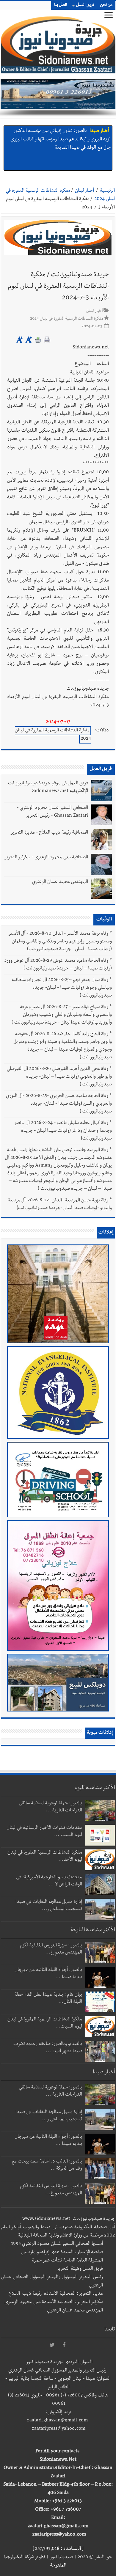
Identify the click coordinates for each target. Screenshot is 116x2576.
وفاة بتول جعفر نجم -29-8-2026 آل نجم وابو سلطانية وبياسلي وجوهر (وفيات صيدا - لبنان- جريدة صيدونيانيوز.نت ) (62, 988)
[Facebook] (64, 2345)
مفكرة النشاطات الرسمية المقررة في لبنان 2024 (53, 735)
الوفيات (104, 920)
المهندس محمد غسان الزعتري (60, 882)
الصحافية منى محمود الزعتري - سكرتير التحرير (46, 858)
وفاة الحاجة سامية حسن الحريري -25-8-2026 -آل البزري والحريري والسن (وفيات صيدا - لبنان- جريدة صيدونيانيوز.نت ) (59, 1104)
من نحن (106, 5)
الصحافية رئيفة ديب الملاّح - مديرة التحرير (49, 833)
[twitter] (52, 2345)
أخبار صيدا (99, 131)
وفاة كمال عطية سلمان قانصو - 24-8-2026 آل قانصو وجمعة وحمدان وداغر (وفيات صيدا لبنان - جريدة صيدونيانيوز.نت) (63, 1131)
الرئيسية (107, 191)
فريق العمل (85, 5)
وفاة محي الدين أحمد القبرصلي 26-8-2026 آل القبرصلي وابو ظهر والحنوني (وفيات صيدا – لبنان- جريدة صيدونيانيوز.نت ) (59, 1077)
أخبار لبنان (84, 191)
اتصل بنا (61, 5)
